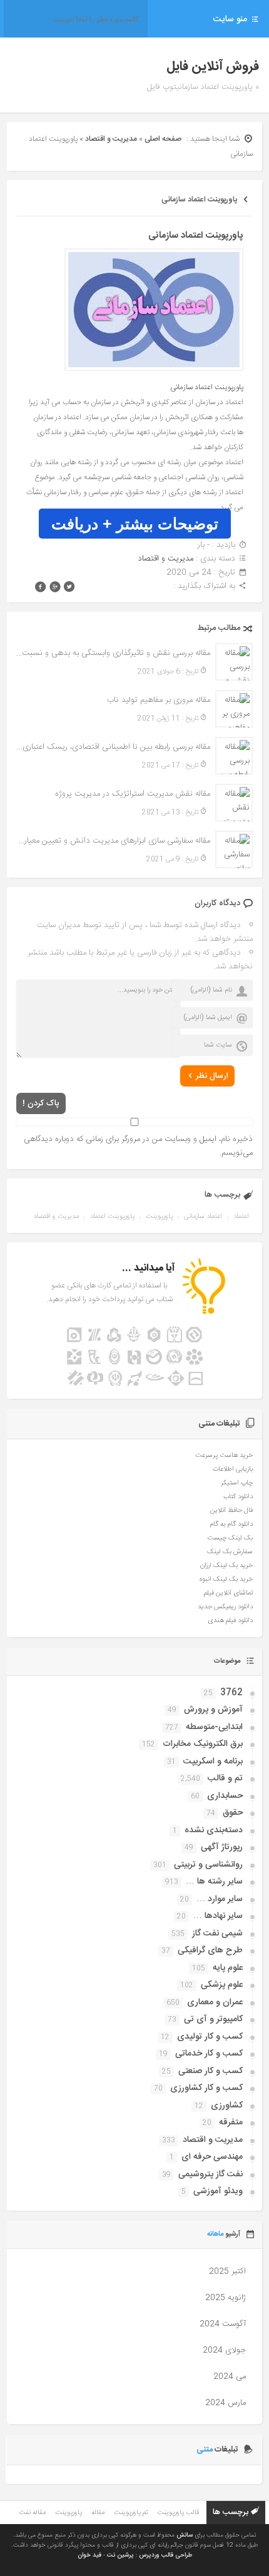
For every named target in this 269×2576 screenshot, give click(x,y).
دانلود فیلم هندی (230, 1621)
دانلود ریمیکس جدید (225, 1607)
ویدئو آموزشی (218, 2191)
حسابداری (225, 1796)
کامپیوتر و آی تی (213, 2019)
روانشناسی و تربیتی (208, 1865)
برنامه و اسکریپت (213, 1762)
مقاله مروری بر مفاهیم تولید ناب (159, 700)
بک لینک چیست (230, 1538)
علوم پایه (228, 1968)
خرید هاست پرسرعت (224, 1456)
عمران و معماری (215, 2002)
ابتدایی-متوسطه (214, 1727)
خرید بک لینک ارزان (226, 1566)
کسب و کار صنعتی (211, 2071)
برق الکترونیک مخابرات (203, 1744)
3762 (231, 1693)
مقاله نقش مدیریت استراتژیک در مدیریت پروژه (133, 794)
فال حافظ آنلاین (231, 1511)
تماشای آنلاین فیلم (228, 1593)
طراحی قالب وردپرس (165, 2555)
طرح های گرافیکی (210, 1950)
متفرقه (231, 2122)
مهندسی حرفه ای (212, 2157)
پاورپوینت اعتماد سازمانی (199, 200)
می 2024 (230, 2376)
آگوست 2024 (223, 2324)
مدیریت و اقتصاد (111, 139)
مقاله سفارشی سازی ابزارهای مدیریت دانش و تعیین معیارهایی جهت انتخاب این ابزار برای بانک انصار (114, 841)
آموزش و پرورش (213, 1710)
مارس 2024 (226, 2403)
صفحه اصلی (163, 139)
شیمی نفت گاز (217, 1934)
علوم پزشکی (222, 1985)
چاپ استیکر (237, 1483)
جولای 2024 (224, 2350)
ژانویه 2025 (226, 2298)
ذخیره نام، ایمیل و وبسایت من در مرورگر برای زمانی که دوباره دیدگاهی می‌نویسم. (138, 1146)
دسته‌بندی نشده (214, 1830)
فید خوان (89, 2555)
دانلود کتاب (238, 1497)
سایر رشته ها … (214, 1882)
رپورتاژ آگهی (222, 1847)
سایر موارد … (220, 1899)
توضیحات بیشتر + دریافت (135, 524)
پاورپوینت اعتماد (112, 1217)
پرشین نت (120, 2555)
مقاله (98, 2513)
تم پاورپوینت (131, 2513)
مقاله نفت (32, 2513)
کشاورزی (227, 2106)
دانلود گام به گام (231, 1524)
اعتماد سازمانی (203, 1217)
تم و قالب (225, 1778)
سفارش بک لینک (230, 1552)
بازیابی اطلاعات (233, 1469)
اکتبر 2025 (227, 2271)
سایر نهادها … (218, 1916)
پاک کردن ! (41, 1103)
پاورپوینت (159, 1217)
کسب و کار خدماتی (209, 2054)
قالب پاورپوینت (178, 2513)
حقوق (233, 1813)
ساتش (185, 2535)
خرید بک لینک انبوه (226, 1580)
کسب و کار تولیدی (210, 2037)
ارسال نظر (212, 1076)
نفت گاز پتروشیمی (211, 2174)
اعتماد (241, 1217)
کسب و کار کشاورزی (206, 2088)
